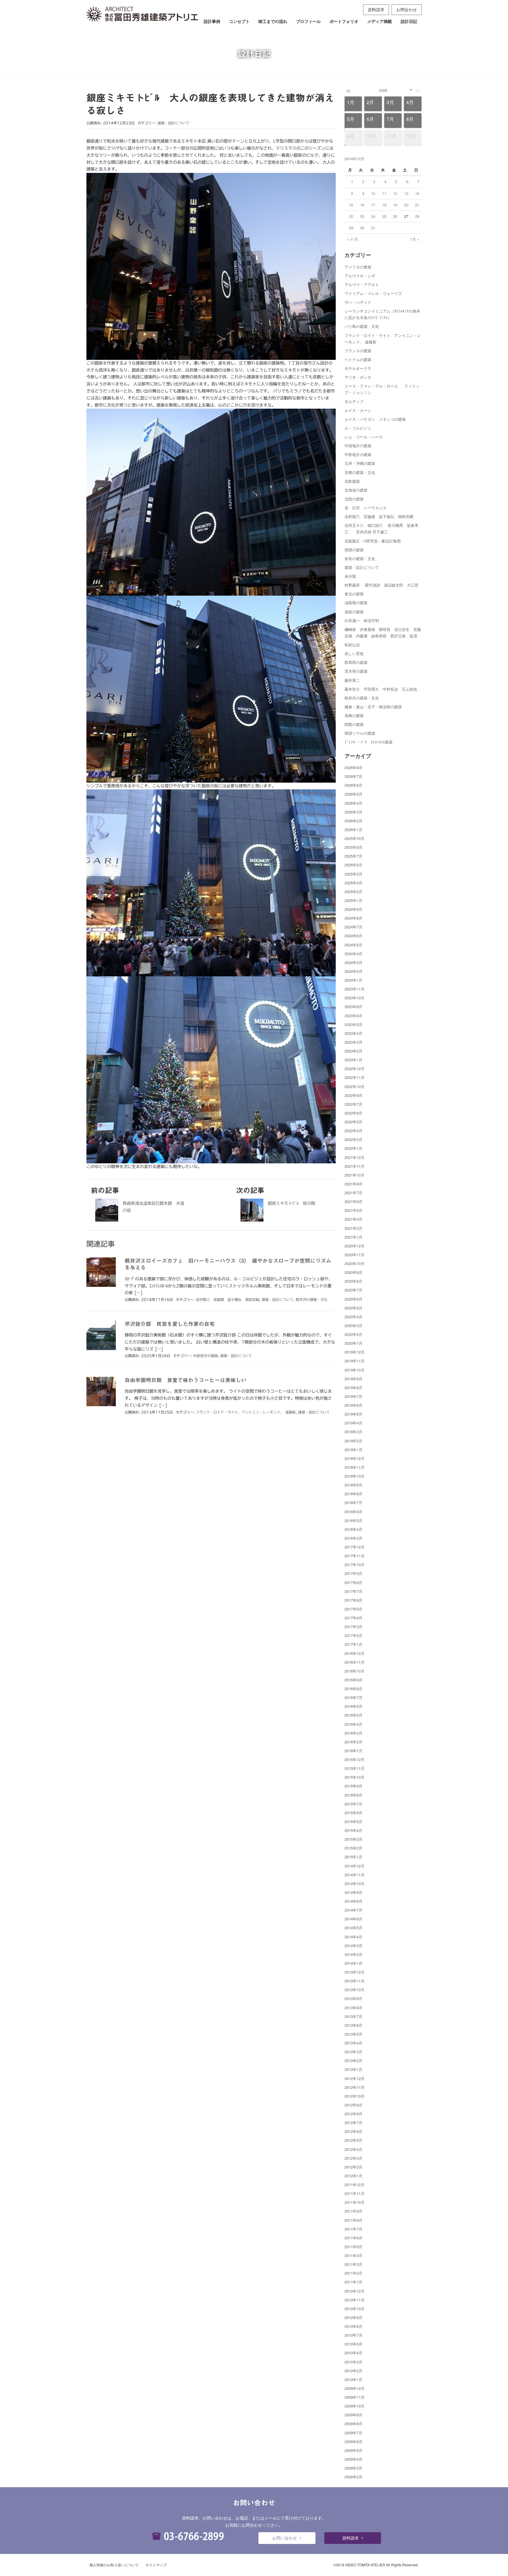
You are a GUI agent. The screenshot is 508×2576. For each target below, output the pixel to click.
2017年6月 (354, 1600)
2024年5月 (354, 945)
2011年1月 (354, 2282)
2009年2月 (354, 2477)
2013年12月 (355, 1972)
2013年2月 (354, 2060)
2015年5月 (354, 1821)
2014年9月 (354, 1892)
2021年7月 (354, 1193)
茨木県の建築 (356, 671)
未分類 (350, 576)
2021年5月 (354, 1210)
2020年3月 (354, 1325)
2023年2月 (354, 1051)
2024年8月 (354, 918)
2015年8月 (354, 1795)
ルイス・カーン (358, 410)
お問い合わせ (285, 2538)
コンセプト (239, 21)
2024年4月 (354, 954)
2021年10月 (355, 1175)
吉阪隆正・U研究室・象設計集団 (373, 541)
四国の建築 (354, 550)
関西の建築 (354, 724)
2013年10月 (355, 1990)
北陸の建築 (354, 499)
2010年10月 (355, 2309)
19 (395, 205)
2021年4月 (354, 1219)
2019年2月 (354, 1441)
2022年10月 (355, 1086)
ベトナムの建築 (358, 359)
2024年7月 (354, 927)
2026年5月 (354, 794)
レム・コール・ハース (364, 437)
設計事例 (212, 21)
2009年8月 (354, 2424)
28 (417, 216)
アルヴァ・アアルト (362, 284)
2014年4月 (354, 1937)
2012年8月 (354, 2114)
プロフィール (308, 21)
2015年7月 (354, 1804)
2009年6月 (354, 2441)
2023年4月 (354, 1033)
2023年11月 (355, 989)
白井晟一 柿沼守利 (362, 620)
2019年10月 (355, 1370)
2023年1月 (354, 1060)
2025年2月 (354, 892)
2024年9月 (354, 909)
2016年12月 (355, 1653)
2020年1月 (354, 1343)
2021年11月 (355, 1166)
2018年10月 (355, 1476)
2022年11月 (355, 1077)
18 (384, 205)
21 (417, 205)
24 (373, 216)
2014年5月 (354, 1928)
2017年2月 (354, 1635)
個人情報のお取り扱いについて (114, 2565)
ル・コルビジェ (358, 428)
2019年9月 (354, 1379)
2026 (383, 90)
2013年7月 (354, 2016)
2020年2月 (354, 1334)
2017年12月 (355, 1547)
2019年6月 (354, 1405)
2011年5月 (354, 2247)
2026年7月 (354, 776)
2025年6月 (354, 865)
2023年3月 (354, 1042)
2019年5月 (354, 1414)
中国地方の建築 (358, 446)
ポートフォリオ (344, 21)
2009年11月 (355, 2397)
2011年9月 (354, 2211)
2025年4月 (354, 883)
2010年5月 (354, 2344)
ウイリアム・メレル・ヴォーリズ (373, 293)
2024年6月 (354, 936)
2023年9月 (354, 1006)
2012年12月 (355, 2078)
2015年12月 (355, 1759)
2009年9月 (354, 2415)
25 (384, 216)
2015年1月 (354, 1857)
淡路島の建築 (356, 603)
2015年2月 (354, 1848)
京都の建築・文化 (360, 472)
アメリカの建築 (358, 267)
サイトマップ (156, 2565)
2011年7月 (354, 2229)
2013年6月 (354, 2025)
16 (362, 205)
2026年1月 (354, 830)
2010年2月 (354, 2371)
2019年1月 (354, 1450)
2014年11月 (355, 1875)
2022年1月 (354, 1148)
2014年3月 (354, 1946)
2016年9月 (354, 1680)
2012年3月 (354, 2158)
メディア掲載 (380, 21)
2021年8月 (354, 1184)
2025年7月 (354, 856)
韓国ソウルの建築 (360, 733)
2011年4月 (354, 2255)
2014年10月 (355, 1883)
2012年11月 (355, 2087)
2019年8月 (354, 1388)
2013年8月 (354, 2008)
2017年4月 (354, 1618)
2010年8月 (354, 2326)
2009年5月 (354, 2450)
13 (406, 193)
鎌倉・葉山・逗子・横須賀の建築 (373, 707)
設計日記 (409, 21)
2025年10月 (355, 838)
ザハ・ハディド (358, 302)
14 (417, 193)
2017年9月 (354, 1573)
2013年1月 (354, 2069)
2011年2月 (354, 2273)
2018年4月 (354, 1529)
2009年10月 (355, 2406)
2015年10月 (355, 1777)
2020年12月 (355, 1246)
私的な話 (352, 645)
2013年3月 (354, 2052)
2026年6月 (354, 785)
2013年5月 (354, 2034)
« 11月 (352, 239)
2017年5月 (354, 1609)
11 (384, 193)
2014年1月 (354, 1963)
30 (362, 228)
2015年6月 (354, 1813)
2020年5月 (354, 1308)
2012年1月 (354, 2176)
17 (373, 205)
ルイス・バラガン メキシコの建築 (375, 419)
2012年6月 (354, 2131)
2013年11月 (355, 1981)
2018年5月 (354, 1520)
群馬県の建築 (356, 662)
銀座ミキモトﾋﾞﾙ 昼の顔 (291, 1203)
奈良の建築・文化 (360, 558)
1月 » (415, 239)
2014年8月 (354, 1901)
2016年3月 (354, 1733)
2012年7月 (354, 2123)
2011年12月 (355, 2185)
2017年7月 (354, 1591)
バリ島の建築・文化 (362, 326)
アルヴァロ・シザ (360, 276)
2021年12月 (355, 1157)
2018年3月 (354, 1538)
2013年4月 (354, 2043)
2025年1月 (354, 900)
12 (395, 193)
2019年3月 (354, 1432)
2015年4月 (354, 1830)
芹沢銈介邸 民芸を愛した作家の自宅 (170, 1324)
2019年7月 (354, 1396)
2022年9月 (354, 1095)
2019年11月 (355, 1361)
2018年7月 (354, 1502)
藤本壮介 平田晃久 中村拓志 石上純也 (381, 689)
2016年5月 (354, 1715)
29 (351, 228)
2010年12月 (355, 2291)
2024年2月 (354, 971)
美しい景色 (354, 653)
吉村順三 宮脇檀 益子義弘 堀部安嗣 (228, 1299)
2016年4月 (354, 1724)
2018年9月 (354, 1485)
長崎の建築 (354, 715)
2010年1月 (354, 2379)
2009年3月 (354, 2468)
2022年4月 (354, 1131)
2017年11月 (355, 1556)
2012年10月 (355, 2096)
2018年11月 (355, 1467)
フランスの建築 (358, 351)
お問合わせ (407, 9)
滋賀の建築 (354, 612)
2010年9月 (354, 2317)
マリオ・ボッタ (358, 377)
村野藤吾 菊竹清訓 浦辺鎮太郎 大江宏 (381, 585)
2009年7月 (354, 2433)
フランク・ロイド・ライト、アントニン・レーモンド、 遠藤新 (246, 1412)
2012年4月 (354, 2149)
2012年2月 (354, 2167)
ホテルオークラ (358, 368)
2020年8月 (354, 1281)
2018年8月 (354, 1494)
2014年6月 (354, 1919)
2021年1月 (354, 1237)
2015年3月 (354, 1839)
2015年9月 (354, 1786)
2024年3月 (354, 962)
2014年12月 (355, 1866)
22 (351, 216)
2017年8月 (354, 1582)
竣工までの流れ (273, 21)
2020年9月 (354, 1272)
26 (395, 216)
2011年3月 (354, 2264)
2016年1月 (354, 1751)
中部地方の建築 (205, 1356)
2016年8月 (354, 1689)
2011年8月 (354, 2220)
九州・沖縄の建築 (360, 463)
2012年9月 (354, 2105)
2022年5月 (354, 1122)
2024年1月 (354, 980)
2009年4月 (354, 2459)
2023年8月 (354, 1016)
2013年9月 (354, 1998)
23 (362, 216)
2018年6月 (354, 1512)
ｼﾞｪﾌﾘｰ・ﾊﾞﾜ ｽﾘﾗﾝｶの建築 (369, 742)
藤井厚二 (352, 680)
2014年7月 (354, 1910)
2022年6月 (354, 1113)
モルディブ (354, 401)
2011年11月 (355, 2193)
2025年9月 (354, 847)
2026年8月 (354, 767)
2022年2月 (354, 1139)
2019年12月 (355, 1352)
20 (406, 205)
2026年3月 (354, 812)
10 (373, 193)
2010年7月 (354, 2335)
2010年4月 (354, 2353)
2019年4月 (354, 1423)
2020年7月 (354, 1290)
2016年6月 (354, 1706)
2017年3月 (354, 1627)
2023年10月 (355, 998)
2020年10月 (355, 1263)
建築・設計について (173, 123)
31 (373, 228)
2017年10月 (355, 1565)
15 (351, 205)
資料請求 (376, 9)
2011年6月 (354, 2238)
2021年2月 (354, 1228)
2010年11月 (355, 2300)
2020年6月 (354, 1299)
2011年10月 (355, 2202)
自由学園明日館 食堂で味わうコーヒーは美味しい (186, 1380)
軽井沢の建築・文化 (312, 1299)
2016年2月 (354, 1742)
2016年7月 (354, 1697)
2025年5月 (354, 874)
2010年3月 (354, 2362)
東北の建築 (354, 594)
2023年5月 (354, 1024)
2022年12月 (355, 1069)
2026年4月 (354, 803)
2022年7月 (354, 1104)
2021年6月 (354, 1201)
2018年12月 (355, 1458)
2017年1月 (354, 1644)
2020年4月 (354, 1317)
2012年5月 (354, 2140)
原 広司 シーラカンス (366, 508)
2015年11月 (355, 1768)
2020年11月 (355, 1255)
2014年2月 (354, 1954)
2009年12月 (355, 2388)
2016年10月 (355, 1671)
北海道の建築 (356, 490)
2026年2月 (354, 821)
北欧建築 (352, 481)
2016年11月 (355, 1662)
